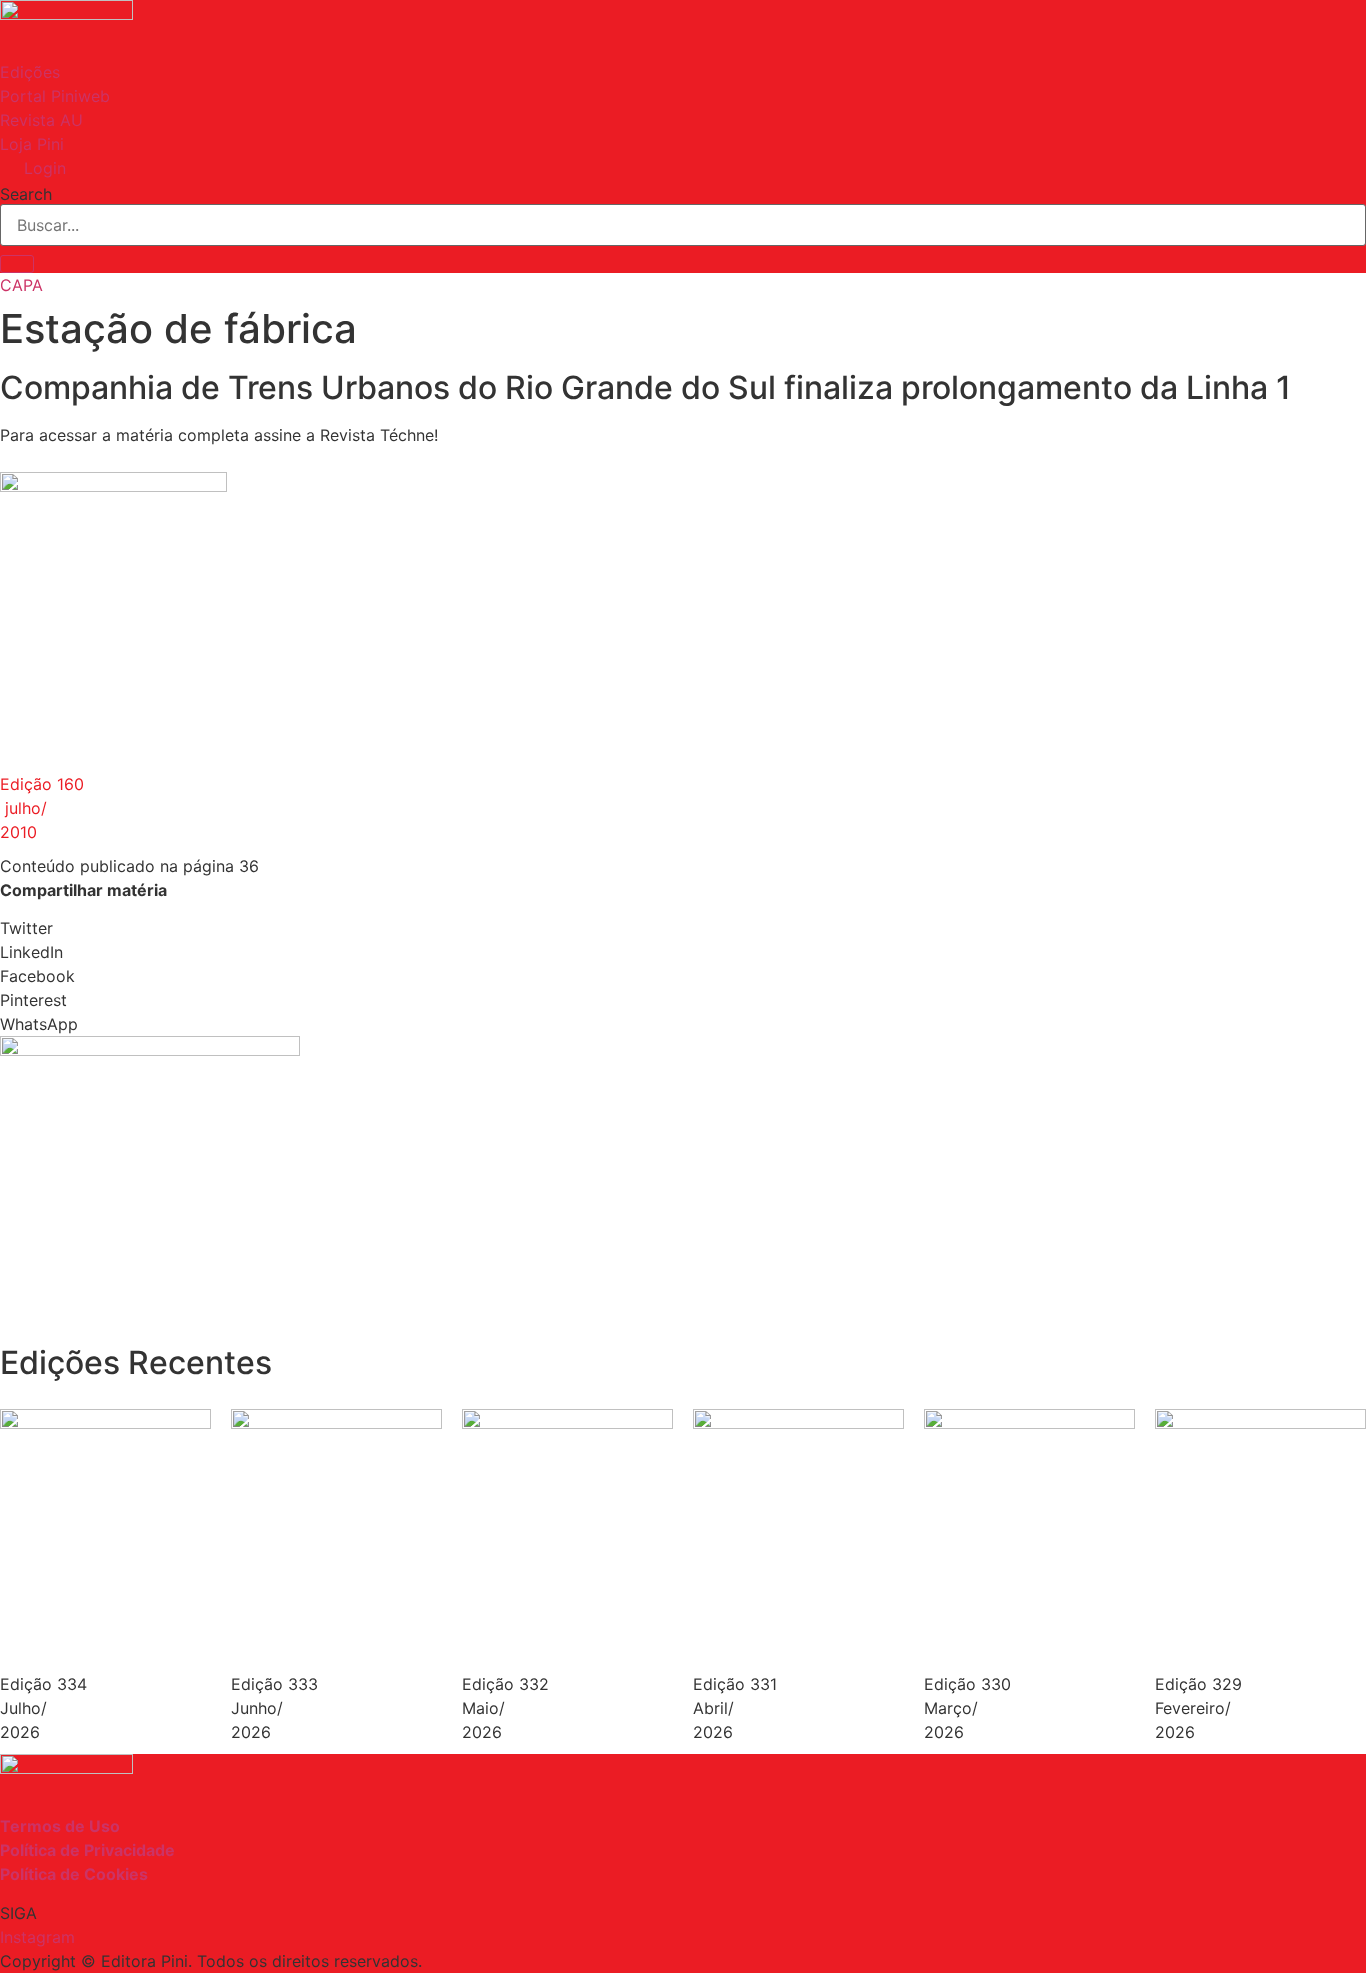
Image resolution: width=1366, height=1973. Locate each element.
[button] (683, 928)
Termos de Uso (60, 1826)
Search (26, 194)
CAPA (21, 285)
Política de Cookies (74, 1874)
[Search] (17, 264)
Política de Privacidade (87, 1850)
